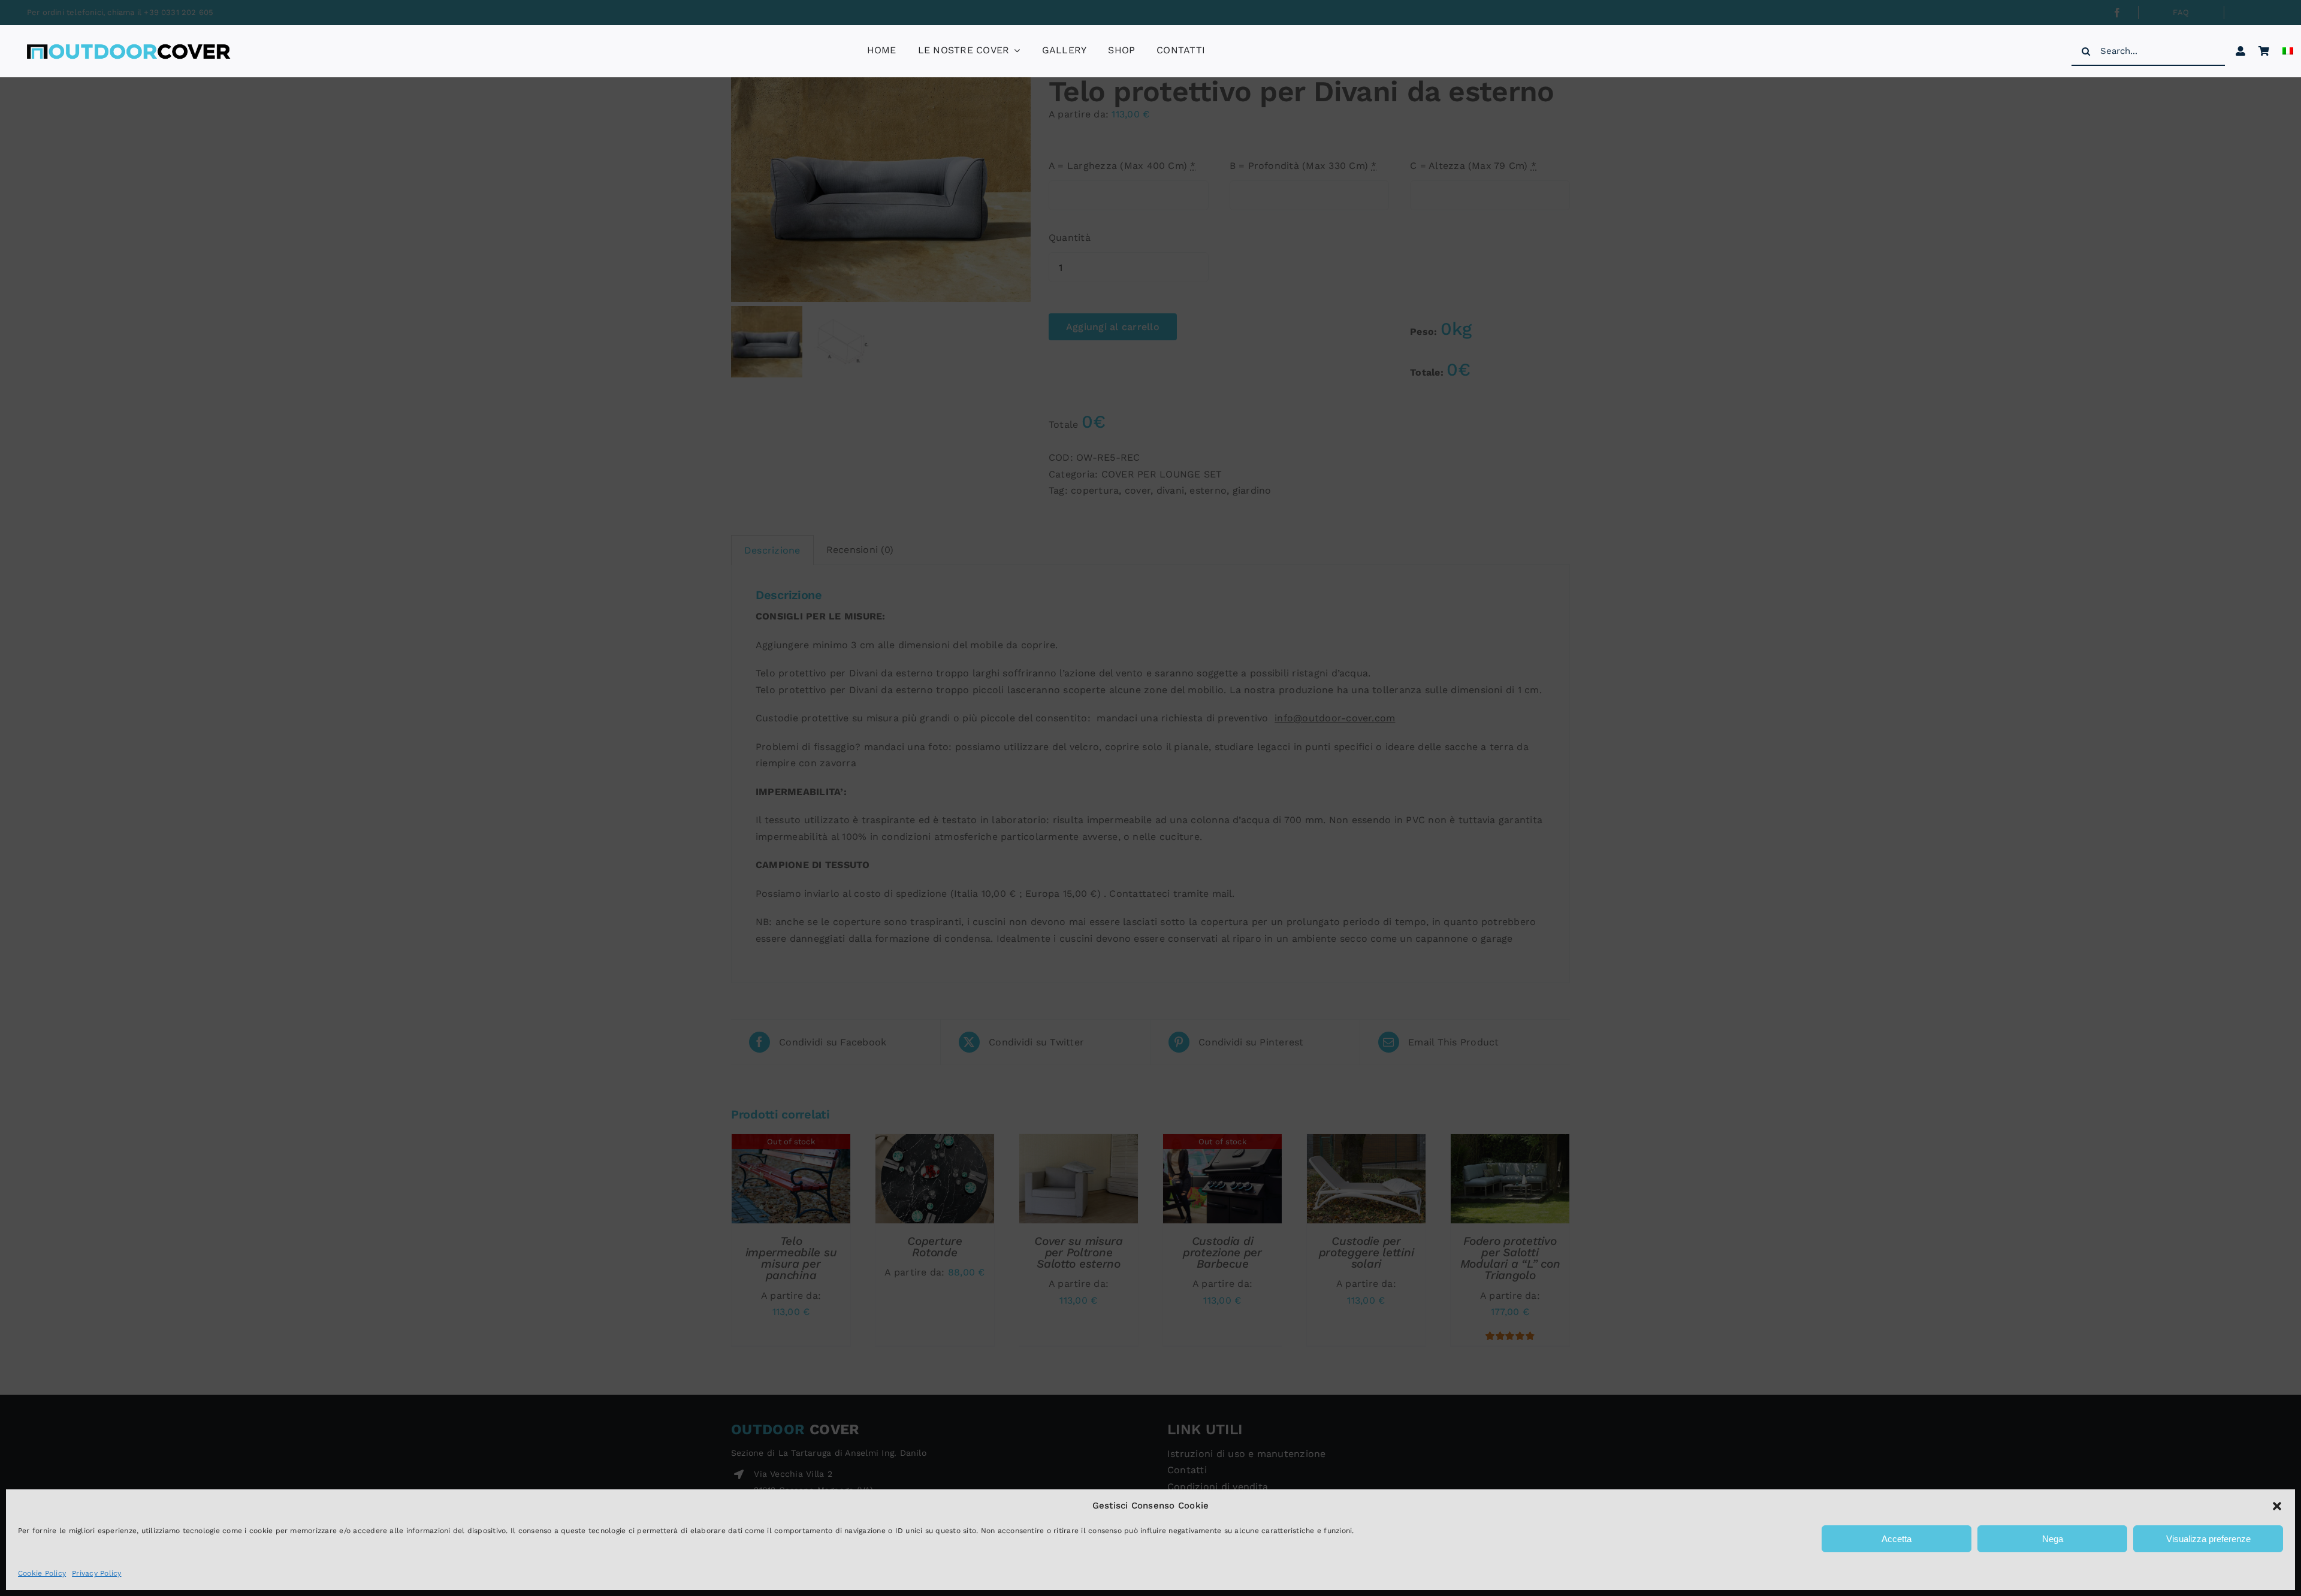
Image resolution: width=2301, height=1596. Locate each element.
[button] (2277, 1506)
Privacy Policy (96, 1573)
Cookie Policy (42, 1573)
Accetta (1897, 1539)
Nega (2053, 1539)
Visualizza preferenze (2208, 1539)
